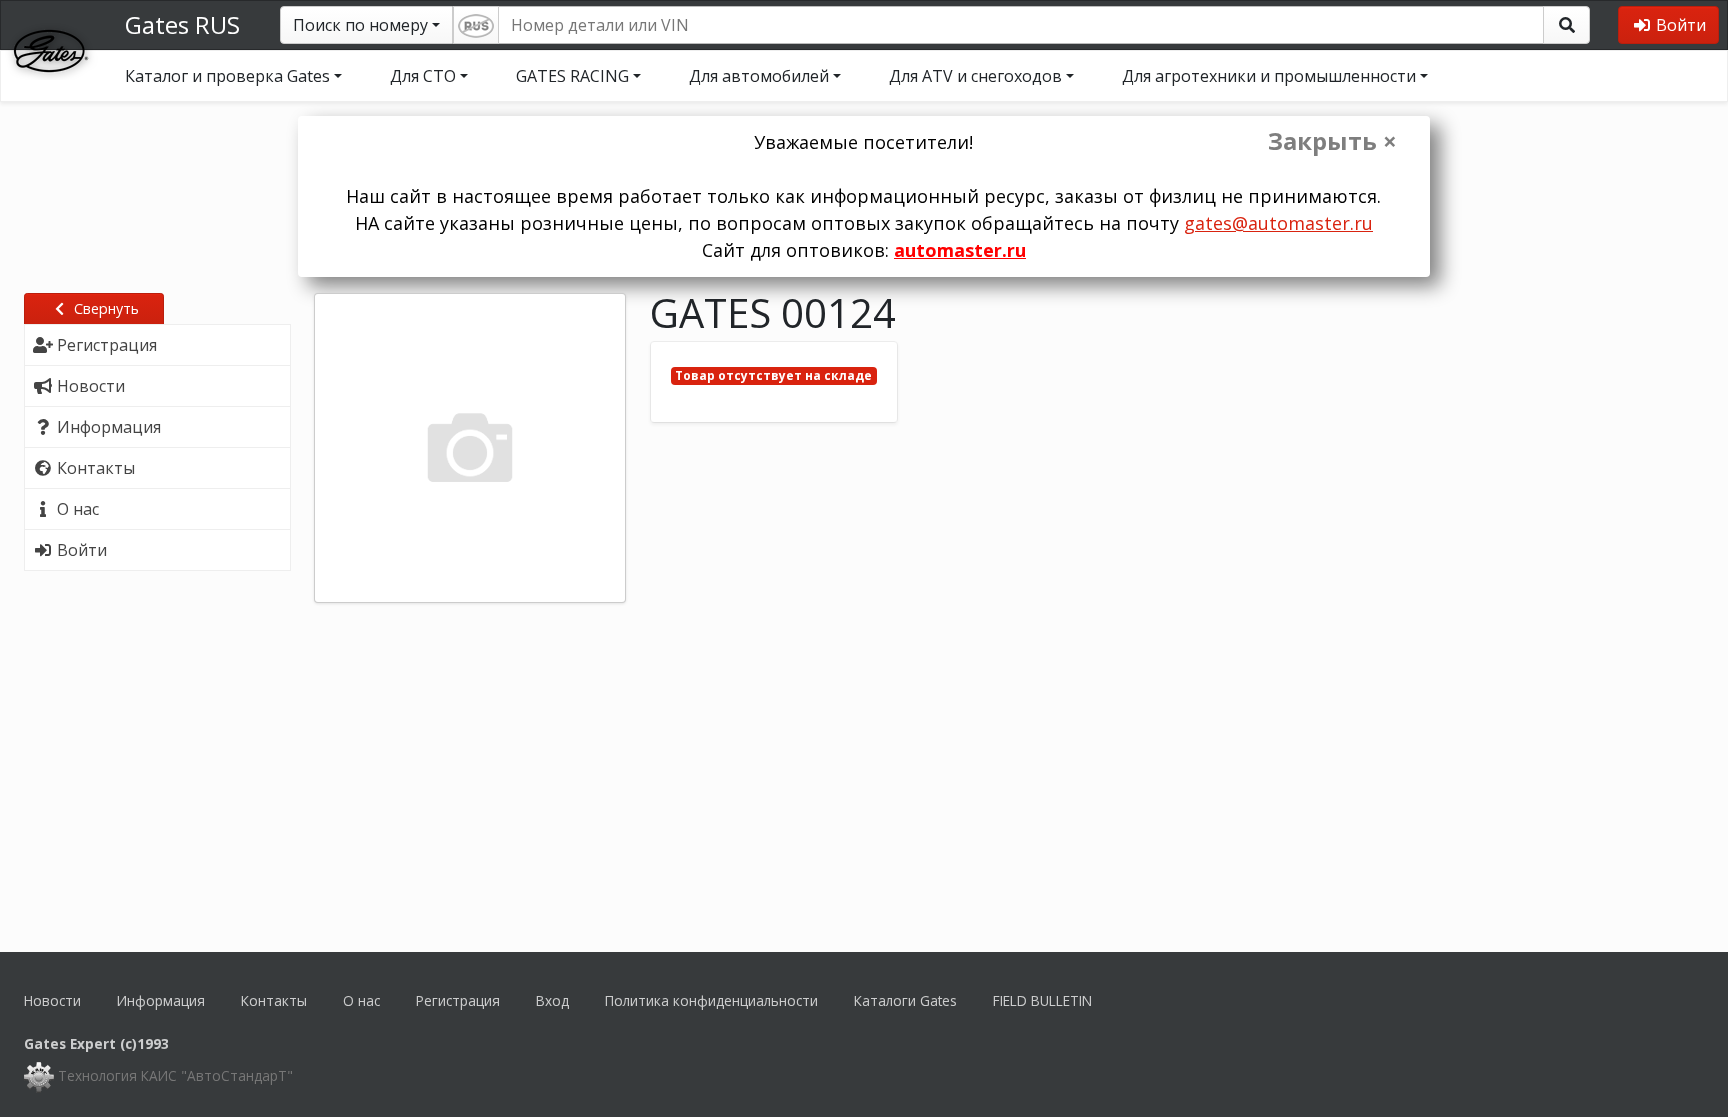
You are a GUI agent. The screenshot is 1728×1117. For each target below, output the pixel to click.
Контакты (274, 1000)
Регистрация (458, 1000)
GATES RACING (572, 76)
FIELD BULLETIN (1042, 1000)
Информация (161, 1000)
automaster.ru (960, 250)
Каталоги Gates (905, 1000)
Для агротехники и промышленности (1269, 76)
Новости (52, 1000)
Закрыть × (1332, 141)
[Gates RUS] (51, 49)
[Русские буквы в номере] (476, 25)
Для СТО (423, 76)
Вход (552, 1000)
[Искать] (1566, 25)
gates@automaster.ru (1278, 223)
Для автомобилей (759, 76)
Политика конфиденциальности (711, 1000)
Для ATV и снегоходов (975, 76)
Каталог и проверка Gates (227, 76)
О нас (361, 1000)
